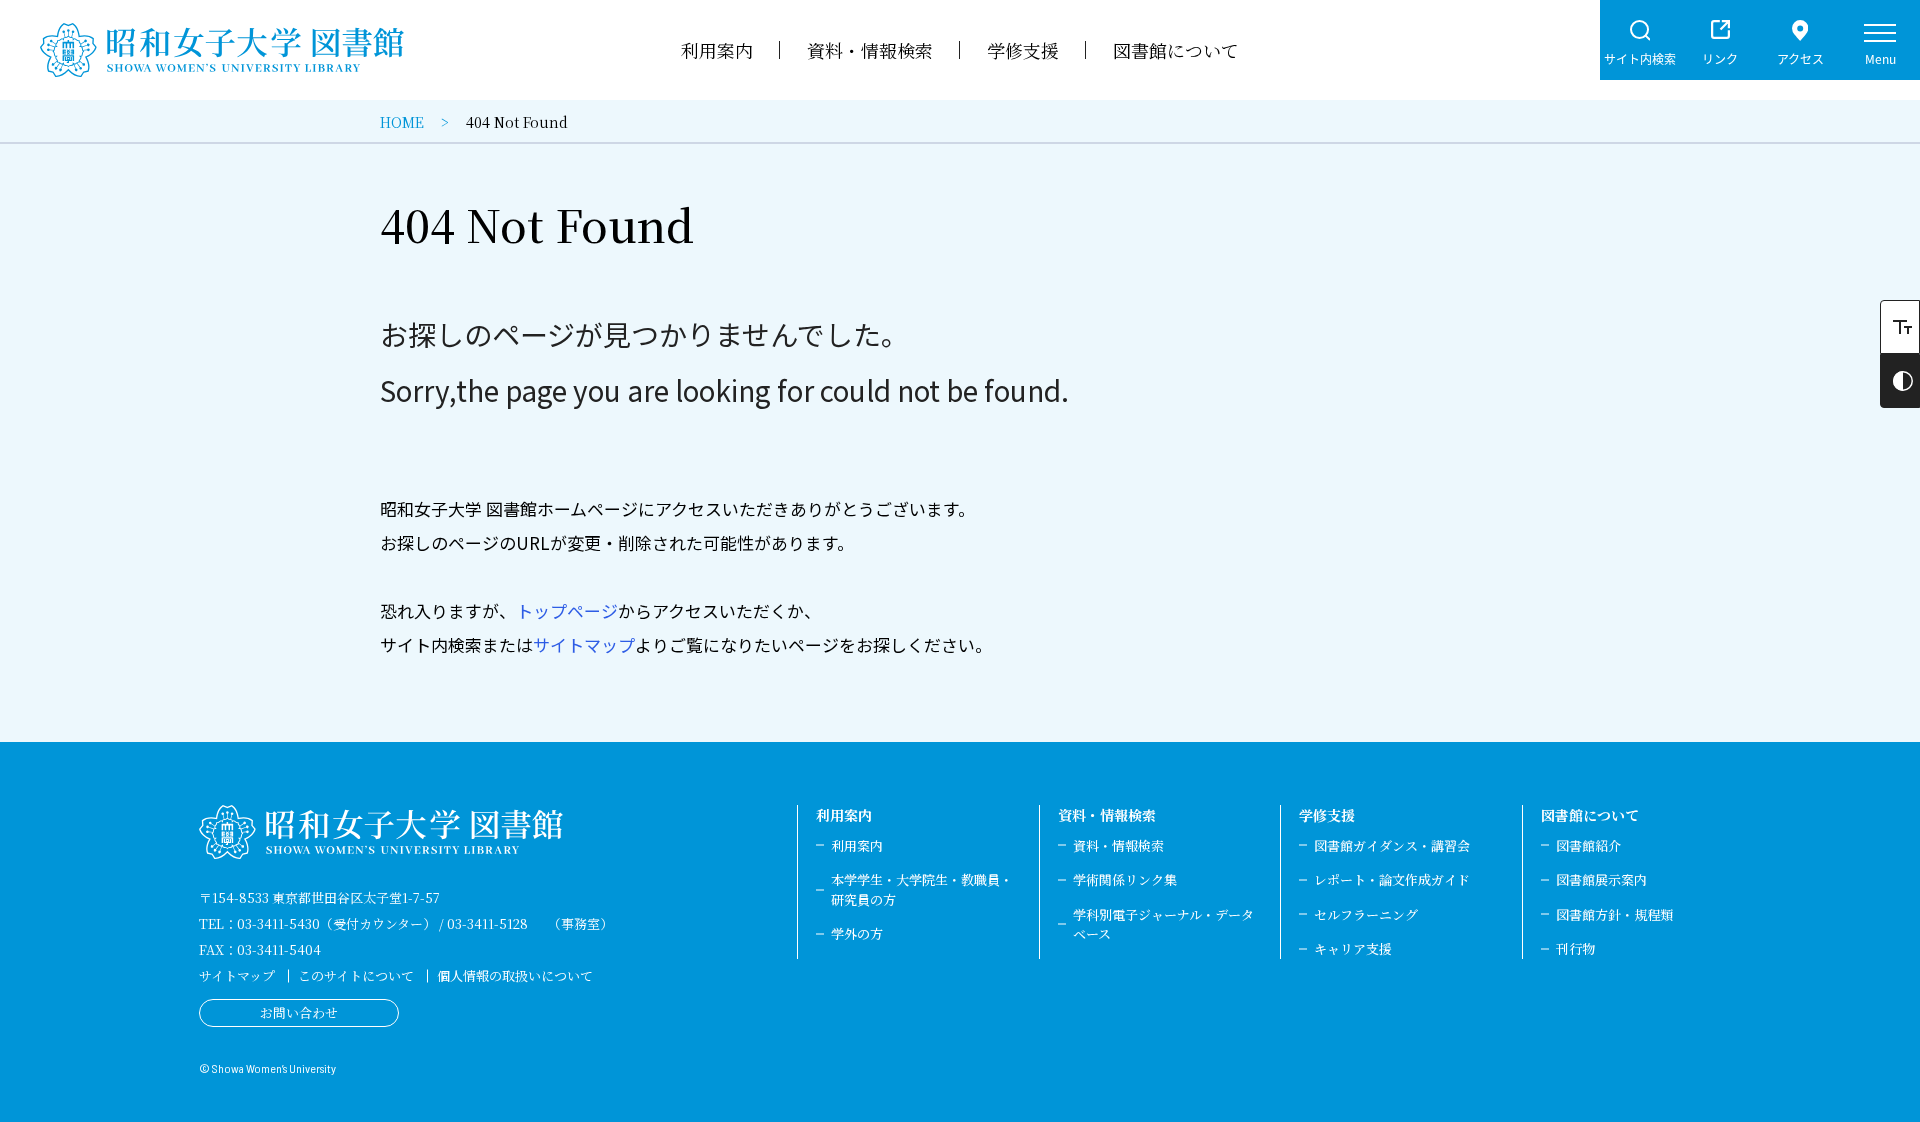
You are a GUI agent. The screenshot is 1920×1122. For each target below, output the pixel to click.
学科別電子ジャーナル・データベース (1163, 924)
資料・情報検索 (1107, 815)
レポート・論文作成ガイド (1392, 879)
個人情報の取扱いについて (515, 975)
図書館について (1590, 815)
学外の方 (857, 933)
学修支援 (1327, 815)
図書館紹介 (1588, 845)
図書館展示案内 (1601, 879)
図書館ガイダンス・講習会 (1392, 845)
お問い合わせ (299, 1012)
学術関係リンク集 (1125, 879)
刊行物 (1575, 948)
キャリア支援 (1353, 948)
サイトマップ (584, 644)
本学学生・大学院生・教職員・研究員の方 (922, 889)
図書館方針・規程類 (1614, 914)
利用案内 (844, 815)
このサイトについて (356, 975)
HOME (402, 122)
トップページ (567, 610)
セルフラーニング (1366, 914)
